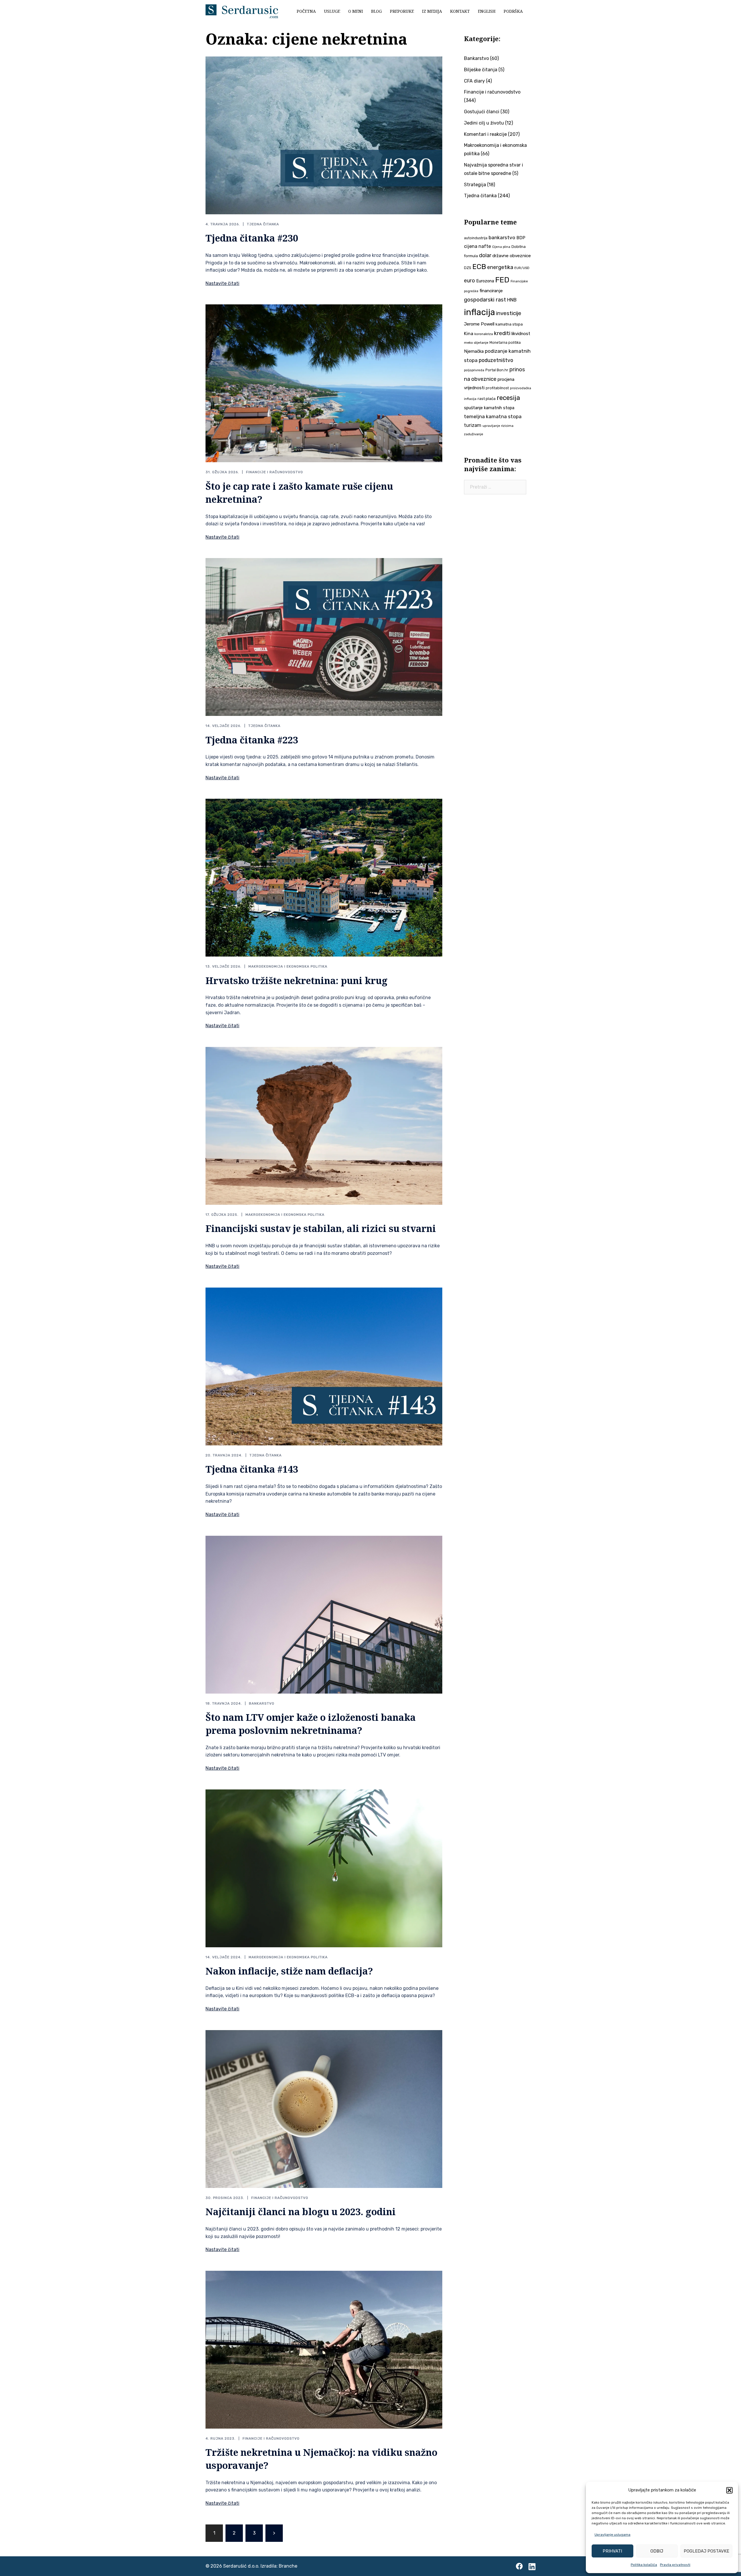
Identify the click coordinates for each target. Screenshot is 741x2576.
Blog (376, 11)
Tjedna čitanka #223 (252, 740)
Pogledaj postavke (706, 2551)
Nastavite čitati (222, 283)
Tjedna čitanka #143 (252, 1469)
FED (502, 280)
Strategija (475, 185)
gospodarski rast (485, 300)
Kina (469, 333)
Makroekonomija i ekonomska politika (288, 966)
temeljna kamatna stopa (493, 416)
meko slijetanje (476, 343)
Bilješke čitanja (481, 70)
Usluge (332, 11)
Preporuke (402, 11)
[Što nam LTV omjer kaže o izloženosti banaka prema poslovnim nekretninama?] (324, 1614)
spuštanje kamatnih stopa (489, 408)
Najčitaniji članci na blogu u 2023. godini (301, 2212)
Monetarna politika (505, 343)
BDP (521, 238)
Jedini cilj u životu (484, 123)
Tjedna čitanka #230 (252, 238)
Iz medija (432, 11)
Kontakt (460, 11)
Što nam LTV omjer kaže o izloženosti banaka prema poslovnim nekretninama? (311, 1724)
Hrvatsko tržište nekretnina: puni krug (297, 980)
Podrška (513, 11)
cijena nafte (477, 246)
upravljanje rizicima (498, 426)
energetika (500, 267)
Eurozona (485, 281)
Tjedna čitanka (263, 224)
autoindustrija (476, 238)
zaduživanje (474, 434)
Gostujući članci (482, 112)
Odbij (657, 2551)
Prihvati (612, 2551)
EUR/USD (522, 268)
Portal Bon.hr (497, 370)
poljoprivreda (474, 370)
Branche (288, 2566)
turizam (473, 425)
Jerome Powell (479, 324)
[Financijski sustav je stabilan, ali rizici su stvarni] (324, 1125)
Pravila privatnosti (675, 2565)
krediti (502, 333)
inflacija (479, 312)
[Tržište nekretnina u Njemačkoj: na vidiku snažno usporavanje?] (324, 2349)
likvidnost (521, 334)
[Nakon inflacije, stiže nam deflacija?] (324, 1868)
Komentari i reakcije (485, 134)
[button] (729, 2490)
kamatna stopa (509, 324)
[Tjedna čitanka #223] (324, 637)
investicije (509, 313)
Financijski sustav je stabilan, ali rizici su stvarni (321, 1228)
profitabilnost (497, 388)
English (487, 11)
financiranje (491, 291)
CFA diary (474, 81)
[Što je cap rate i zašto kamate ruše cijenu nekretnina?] (324, 383)
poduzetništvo (496, 360)
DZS (468, 268)
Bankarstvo (262, 1703)
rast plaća (487, 399)
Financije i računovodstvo (275, 472)
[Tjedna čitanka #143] (324, 1366)
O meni (356, 11)
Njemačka (474, 351)
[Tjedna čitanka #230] (324, 135)
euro (469, 281)
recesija (508, 398)
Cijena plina (501, 247)
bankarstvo (502, 237)
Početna (306, 11)
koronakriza (484, 334)
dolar (485, 255)
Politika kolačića (644, 2565)
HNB (512, 300)
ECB (479, 267)
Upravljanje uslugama (612, 2535)
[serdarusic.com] (242, 11)
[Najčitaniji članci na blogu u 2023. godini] (324, 2108)
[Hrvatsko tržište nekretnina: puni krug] (324, 877)
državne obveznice (512, 256)
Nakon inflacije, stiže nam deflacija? (289, 1971)
